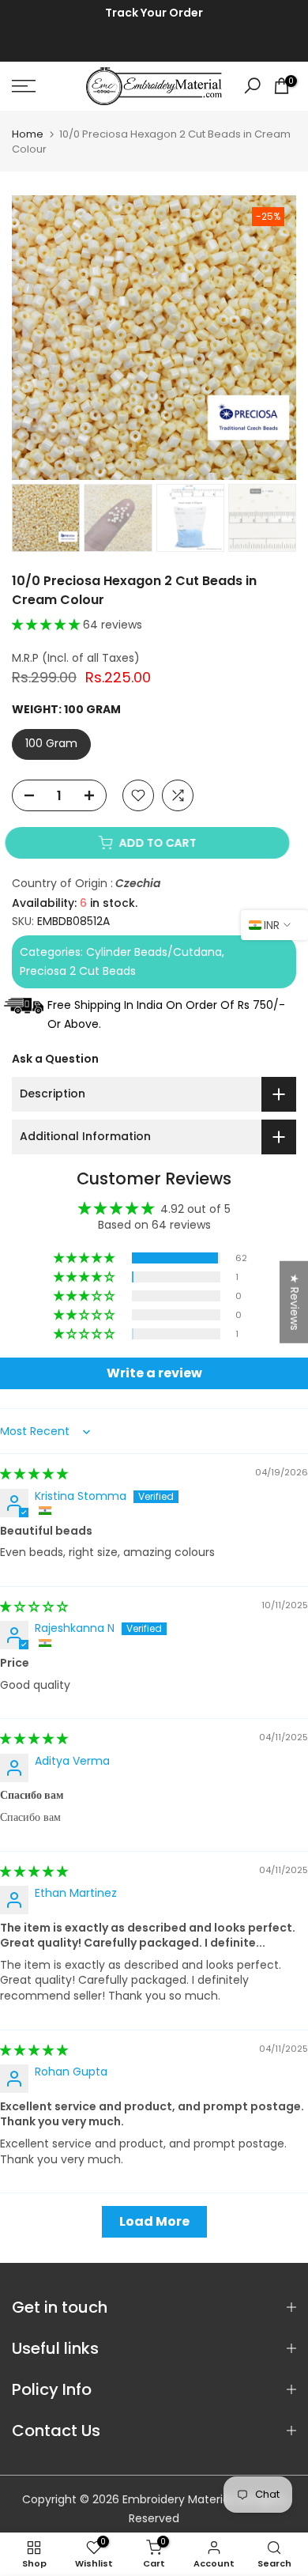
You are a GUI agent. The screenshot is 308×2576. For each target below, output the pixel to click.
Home (28, 134)
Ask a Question (55, 1059)
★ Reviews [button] (295, 1302)
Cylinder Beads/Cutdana (154, 952)
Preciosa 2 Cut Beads (78, 971)
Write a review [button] (154, 1373)
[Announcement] (154, 13)
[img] (34, 1474)
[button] (47, 625)
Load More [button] (154, 2221)
